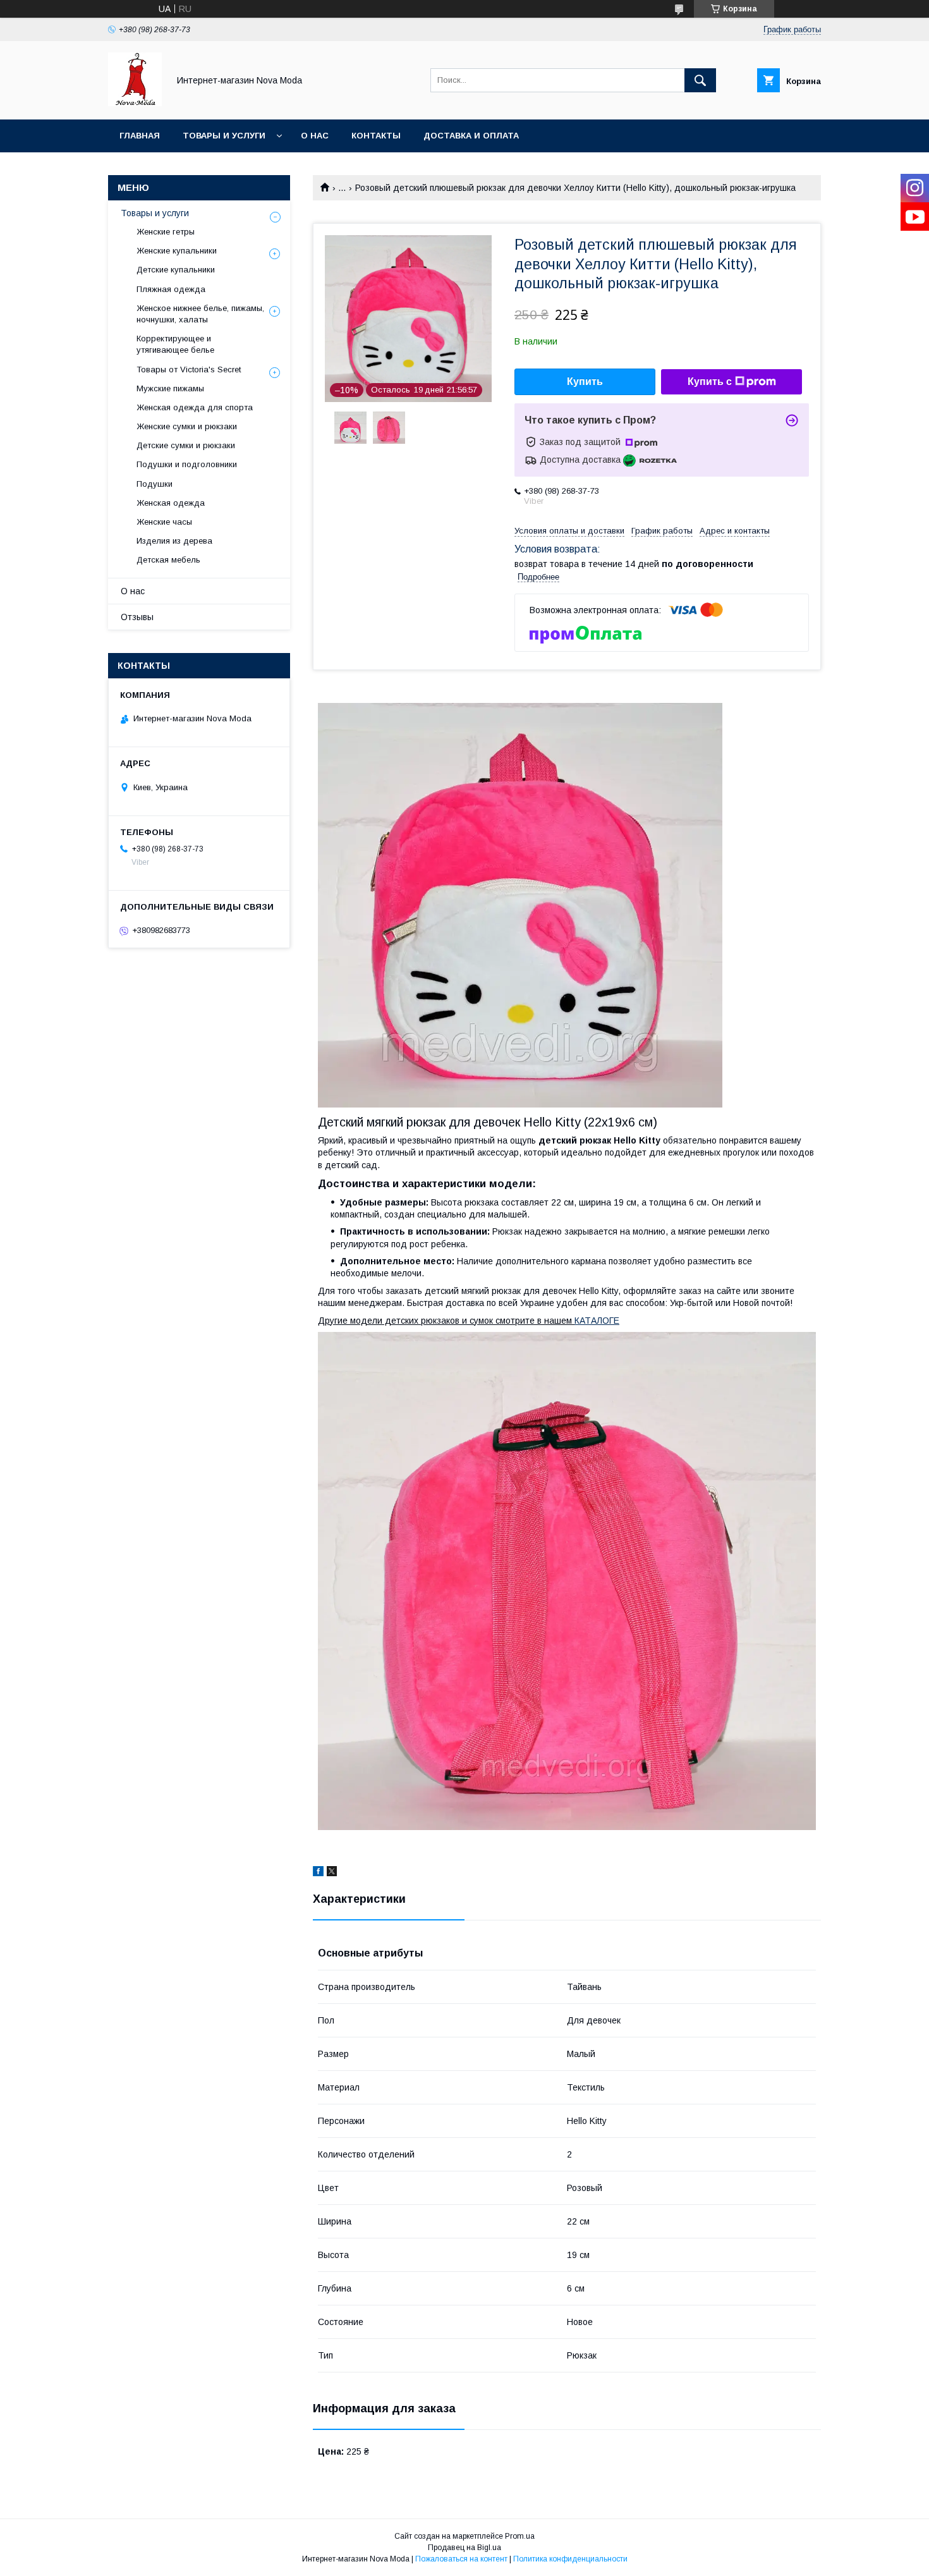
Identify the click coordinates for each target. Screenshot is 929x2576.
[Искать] (700, 80)
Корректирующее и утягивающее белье (175, 344)
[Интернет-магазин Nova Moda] (135, 103)
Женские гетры (166, 232)
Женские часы (164, 522)
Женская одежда (171, 503)
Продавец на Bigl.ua (464, 2548)
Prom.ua (520, 2536)
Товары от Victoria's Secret (189, 369)
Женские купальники (177, 251)
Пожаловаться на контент (461, 2559)
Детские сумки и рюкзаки (186, 445)
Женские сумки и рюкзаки (187, 426)
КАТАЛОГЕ (597, 1321)
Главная (140, 136)
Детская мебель (168, 560)
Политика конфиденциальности (570, 2559)
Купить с (710, 382)
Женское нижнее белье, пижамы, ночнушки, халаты (200, 314)
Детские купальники (176, 270)
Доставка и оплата (471, 136)
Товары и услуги (224, 136)
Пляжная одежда (171, 289)
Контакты (376, 136)
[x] (332, 1873)
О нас (315, 136)
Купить (585, 382)
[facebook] (318, 1873)
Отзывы (137, 617)
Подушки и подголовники (187, 464)
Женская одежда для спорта (195, 407)
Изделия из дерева (174, 541)
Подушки (155, 484)
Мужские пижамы (170, 388)
